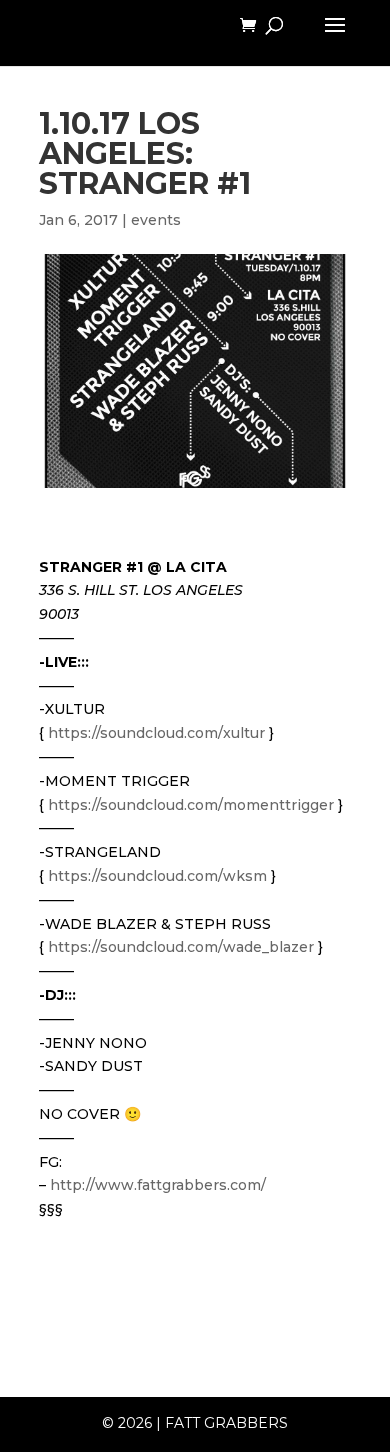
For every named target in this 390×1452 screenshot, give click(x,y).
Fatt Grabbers (226, 1423)
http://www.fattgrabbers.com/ (158, 1185)
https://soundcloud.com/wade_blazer (181, 947)
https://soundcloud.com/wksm (157, 876)
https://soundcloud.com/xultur (156, 733)
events (156, 220)
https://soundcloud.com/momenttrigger (191, 805)
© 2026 (127, 1423)
